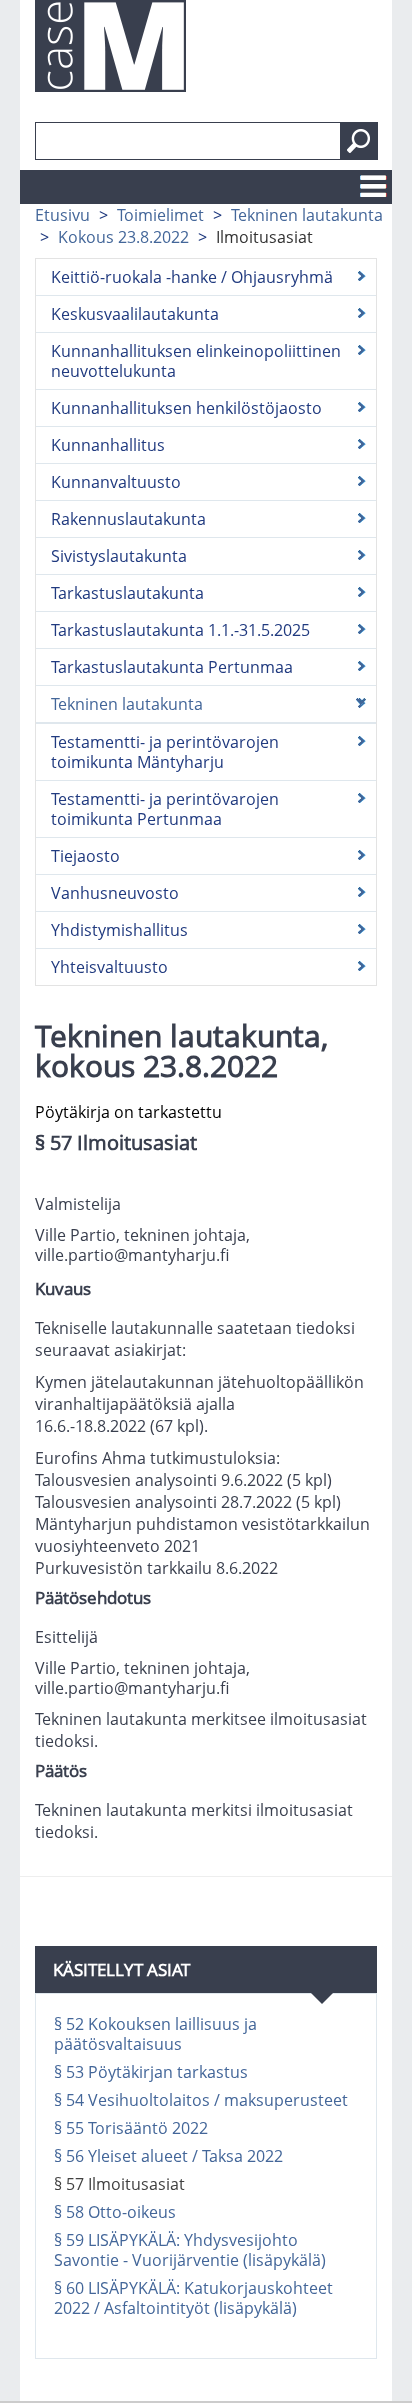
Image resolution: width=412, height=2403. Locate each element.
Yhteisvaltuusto (109, 967)
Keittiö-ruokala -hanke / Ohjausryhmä (192, 277)
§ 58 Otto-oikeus (115, 2212)
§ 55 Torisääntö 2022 (131, 2128)
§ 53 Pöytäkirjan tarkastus (151, 2072)
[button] (359, 141)
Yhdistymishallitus (119, 930)
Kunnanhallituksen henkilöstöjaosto (186, 408)
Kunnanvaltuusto (116, 482)
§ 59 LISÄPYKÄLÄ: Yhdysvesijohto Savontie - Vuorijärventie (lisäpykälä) (190, 2250)
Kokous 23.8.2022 (123, 237)
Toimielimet (160, 215)
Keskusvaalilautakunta (135, 314)
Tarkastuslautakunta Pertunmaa (172, 667)
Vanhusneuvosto (115, 893)
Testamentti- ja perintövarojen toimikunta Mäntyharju (165, 752)
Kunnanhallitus (108, 445)
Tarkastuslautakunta (127, 593)
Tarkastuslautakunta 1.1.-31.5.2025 (180, 630)
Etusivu (62, 215)
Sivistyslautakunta (119, 556)
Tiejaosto (85, 856)
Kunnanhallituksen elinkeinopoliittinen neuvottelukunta (196, 361)
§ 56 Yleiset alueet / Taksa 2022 (168, 2156)
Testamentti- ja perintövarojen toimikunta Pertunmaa (165, 809)
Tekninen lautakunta (307, 215)
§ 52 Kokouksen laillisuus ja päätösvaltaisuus (155, 2034)
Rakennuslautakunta (128, 519)
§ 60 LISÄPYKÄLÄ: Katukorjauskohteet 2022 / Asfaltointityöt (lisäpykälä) (193, 2298)
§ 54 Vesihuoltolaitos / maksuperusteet (201, 2100)
